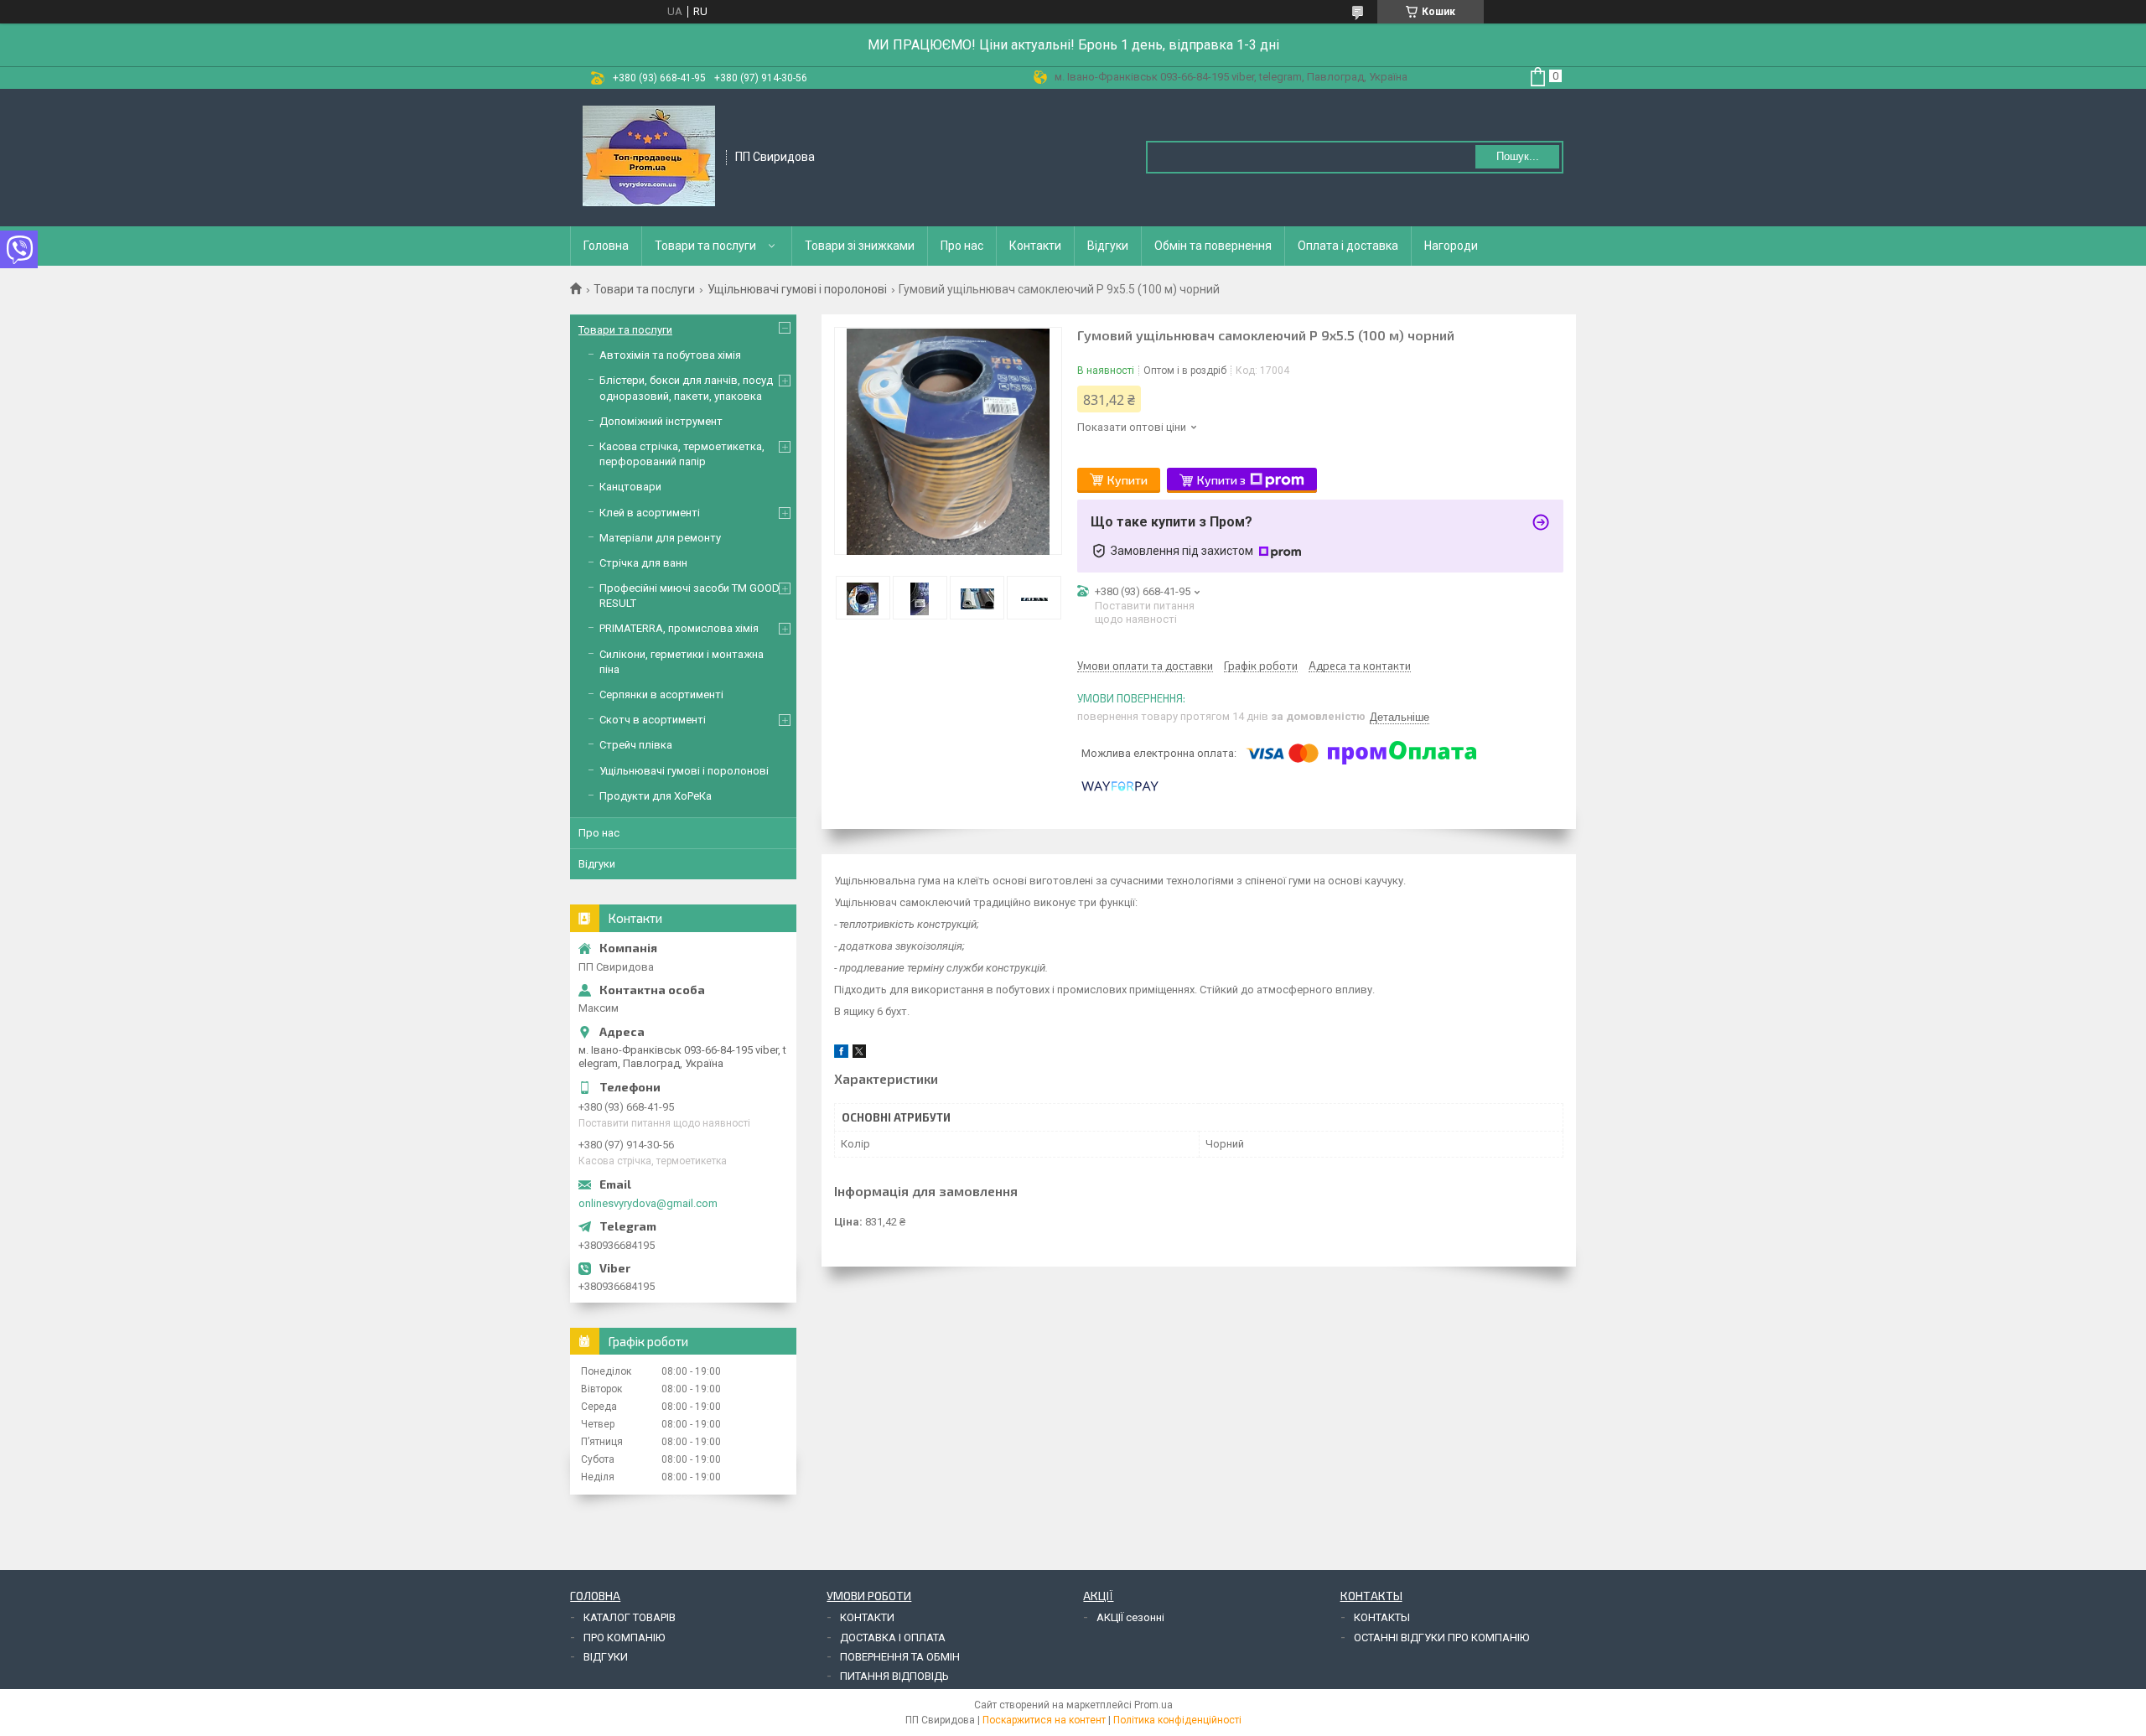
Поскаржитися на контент (1044, 1720)
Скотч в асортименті (653, 720)
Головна (606, 246)
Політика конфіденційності (1177, 1720)
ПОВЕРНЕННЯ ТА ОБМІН (900, 1657)
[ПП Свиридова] (649, 156)
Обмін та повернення (1213, 246)
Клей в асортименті (650, 513)
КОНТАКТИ (867, 1617)
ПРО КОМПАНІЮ (624, 1638)
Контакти (1035, 246)
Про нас (962, 246)
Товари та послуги (705, 246)
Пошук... (1518, 156)
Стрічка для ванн (643, 563)
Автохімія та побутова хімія (670, 355)
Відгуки (1108, 246)
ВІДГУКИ (606, 1657)
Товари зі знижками (860, 246)
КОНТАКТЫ (1382, 1617)
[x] (859, 1054)
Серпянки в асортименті (661, 694)
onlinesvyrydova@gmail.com (648, 1203)
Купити (1127, 480)
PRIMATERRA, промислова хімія (679, 628)
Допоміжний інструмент (661, 421)
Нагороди (1451, 246)
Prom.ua (1153, 1705)
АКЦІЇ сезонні (1130, 1617)
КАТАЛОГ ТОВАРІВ (630, 1617)
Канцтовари (630, 487)
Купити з (1221, 480)
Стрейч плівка (636, 745)
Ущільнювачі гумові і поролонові (797, 289)
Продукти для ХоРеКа (656, 796)
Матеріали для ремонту (660, 538)
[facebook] (841, 1054)
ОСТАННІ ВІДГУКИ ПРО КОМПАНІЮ (1441, 1638)
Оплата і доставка (1348, 246)
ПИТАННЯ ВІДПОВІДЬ (894, 1676)
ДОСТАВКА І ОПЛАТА (893, 1638)
